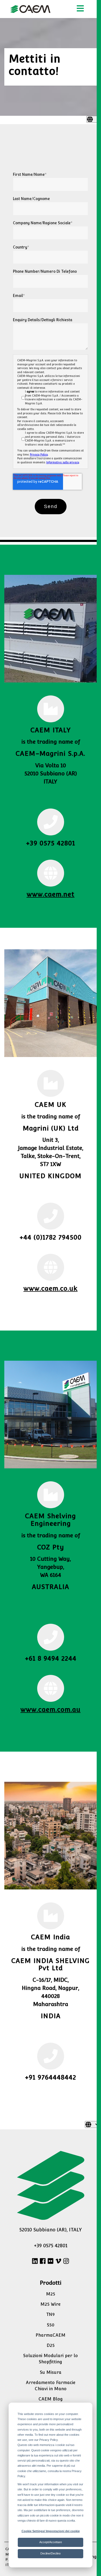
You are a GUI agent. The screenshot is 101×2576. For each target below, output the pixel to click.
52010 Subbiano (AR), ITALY (51, 2230)
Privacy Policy (39, 455)
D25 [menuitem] (51, 2345)
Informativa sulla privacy (63, 462)
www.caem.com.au (50, 1709)
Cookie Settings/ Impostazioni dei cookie (51, 2531)
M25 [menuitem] (51, 2294)
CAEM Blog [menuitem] (51, 2399)
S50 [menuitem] (51, 2325)
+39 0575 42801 (51, 2246)
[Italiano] (94, 119)
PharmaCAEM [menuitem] (50, 2335)
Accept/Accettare (51, 2542)
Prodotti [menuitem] (51, 2283)
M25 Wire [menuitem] (50, 2304)
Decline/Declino (50, 2553)
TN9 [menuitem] (50, 2314)
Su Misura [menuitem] (51, 2372)
